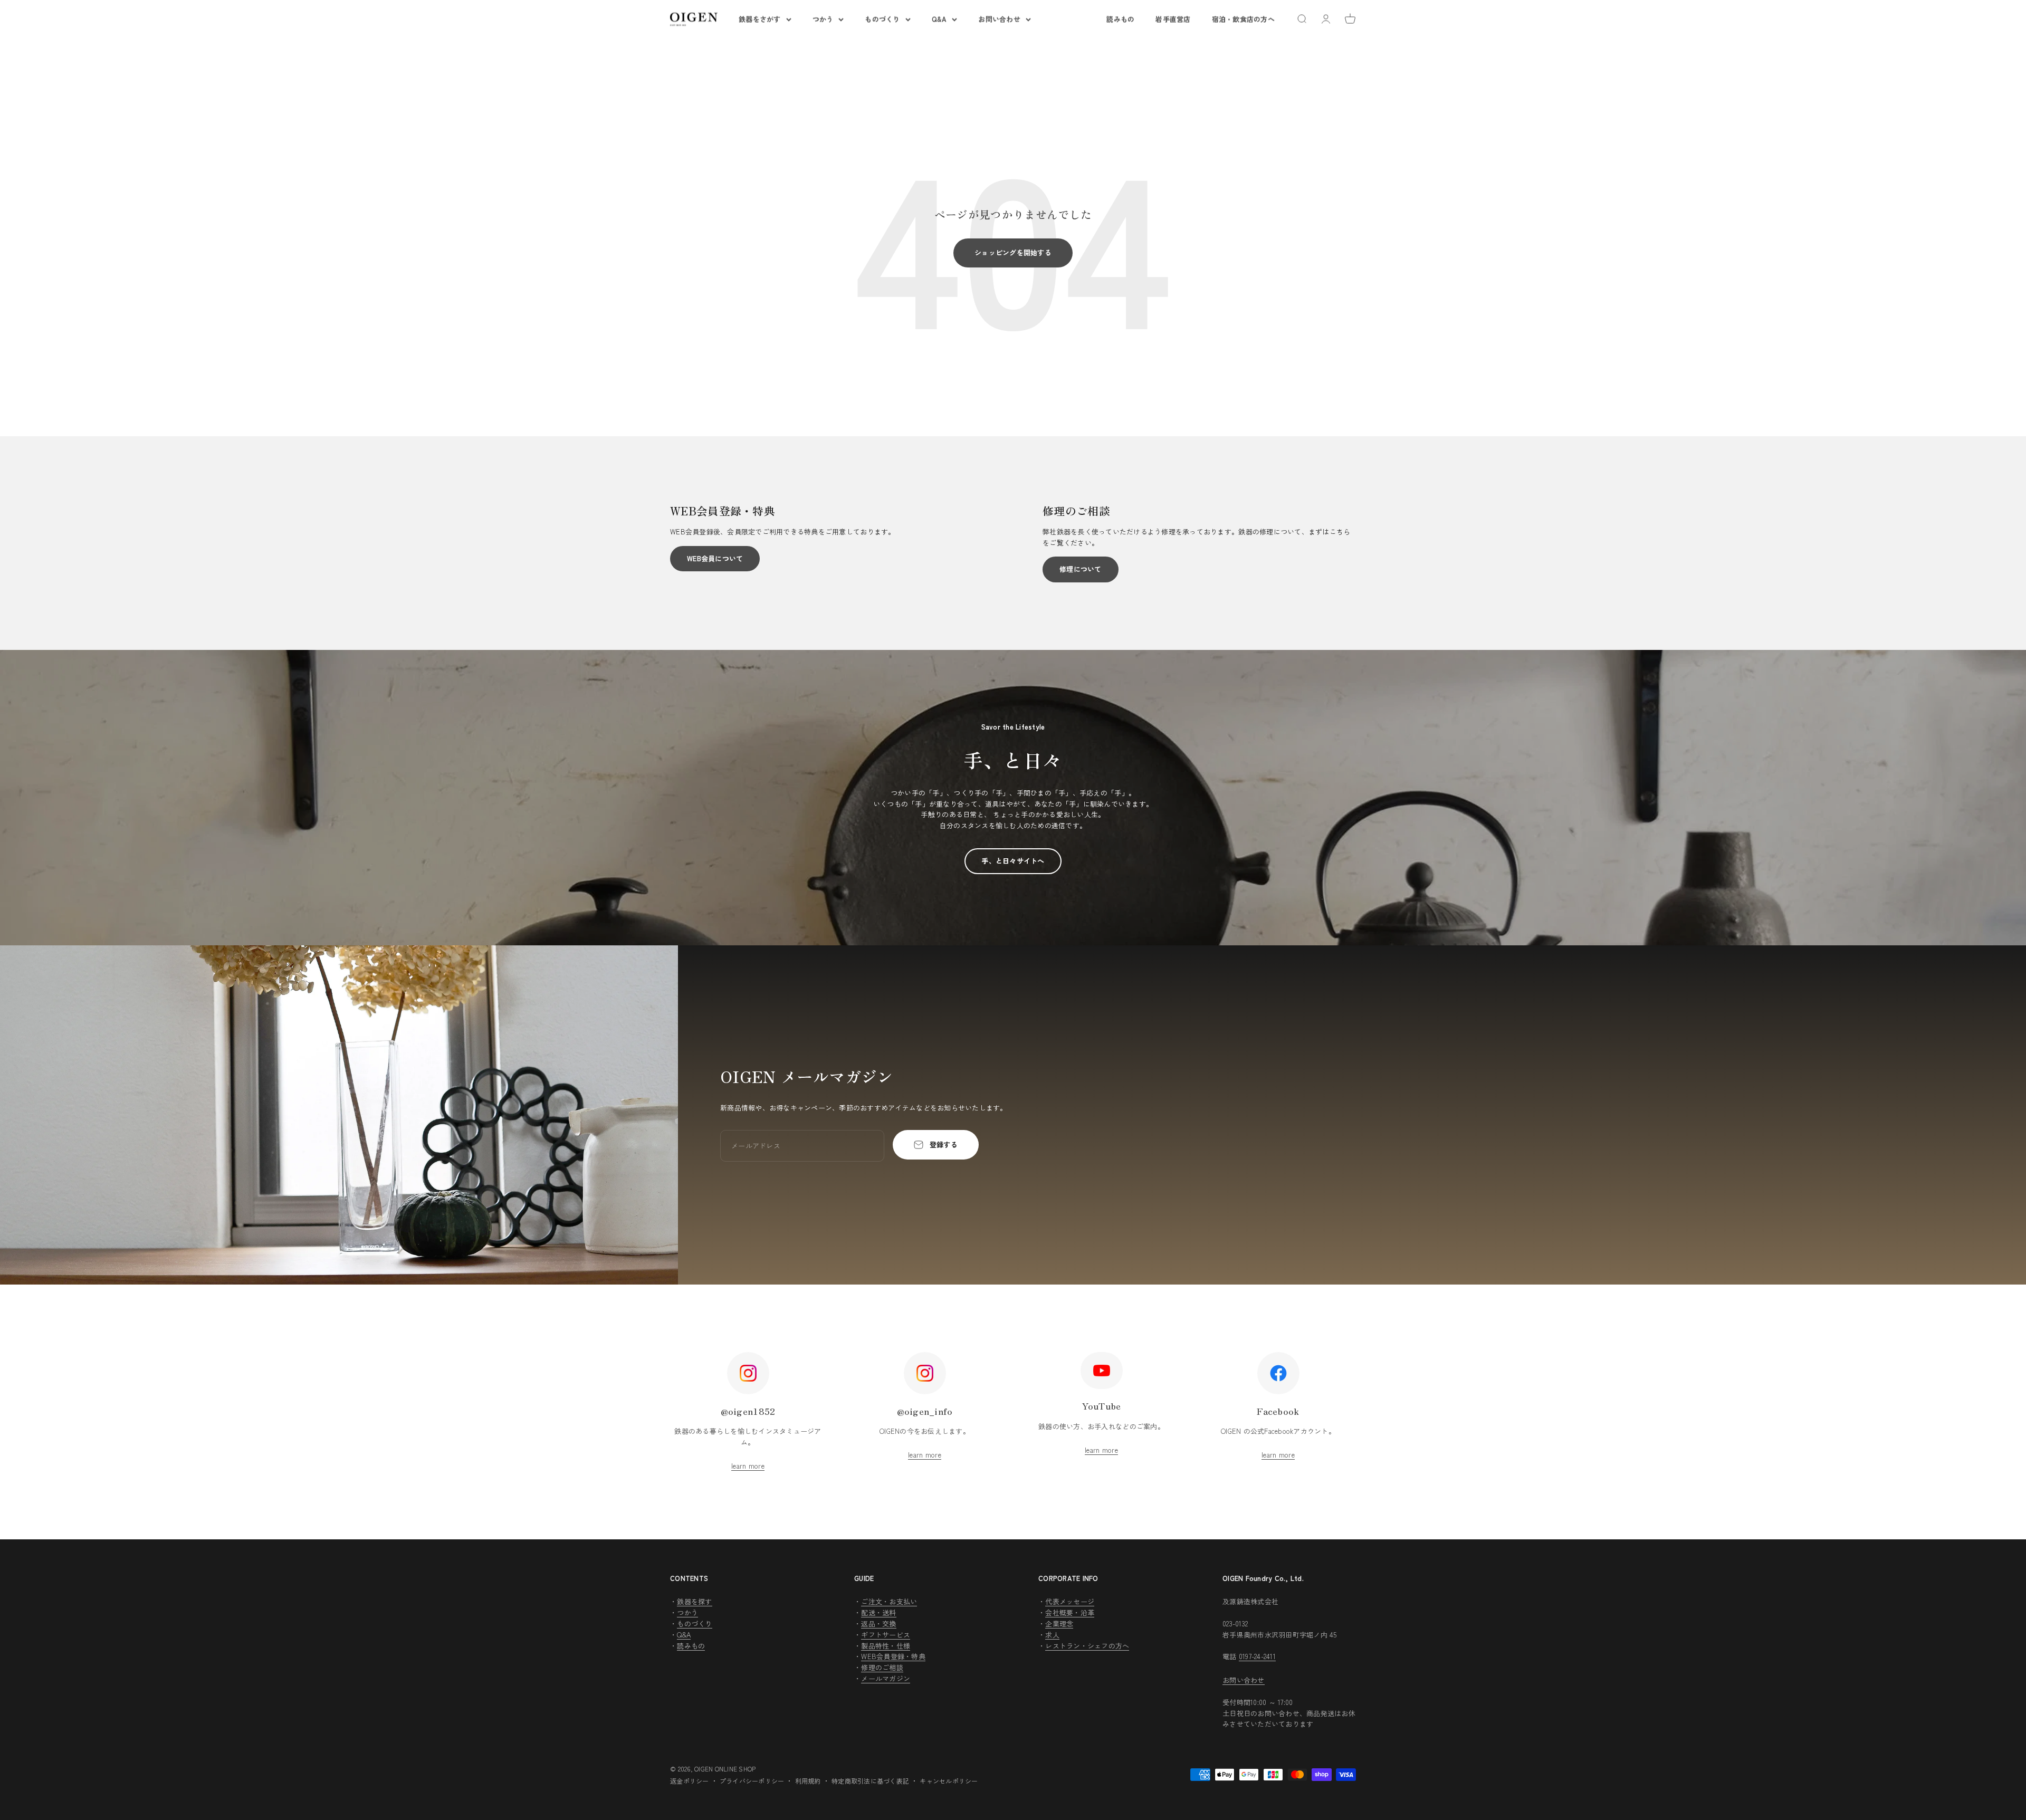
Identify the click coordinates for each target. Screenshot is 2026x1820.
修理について (1081, 569)
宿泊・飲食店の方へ (1243, 19)
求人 (1052, 1635)
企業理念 (1059, 1623)
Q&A (939, 19)
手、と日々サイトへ (1013, 861)
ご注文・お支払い (889, 1601)
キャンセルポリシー (949, 1781)
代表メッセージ (1070, 1601)
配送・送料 (878, 1612)
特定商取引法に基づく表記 (870, 1781)
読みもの (1120, 19)
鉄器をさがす (760, 19)
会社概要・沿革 (1070, 1612)
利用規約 (808, 1781)
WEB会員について (715, 558)
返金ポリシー (690, 1781)
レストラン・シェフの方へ (1087, 1646)
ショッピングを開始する (1013, 252)
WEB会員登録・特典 (893, 1656)
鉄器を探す (694, 1601)
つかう (823, 19)
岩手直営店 (1173, 19)
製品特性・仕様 (886, 1646)
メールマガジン (886, 1678)
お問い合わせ (999, 19)
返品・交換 (878, 1623)
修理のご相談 (882, 1667)
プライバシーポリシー (752, 1781)
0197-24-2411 (1257, 1656)
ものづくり (882, 19)
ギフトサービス (886, 1635)
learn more (748, 1466)
